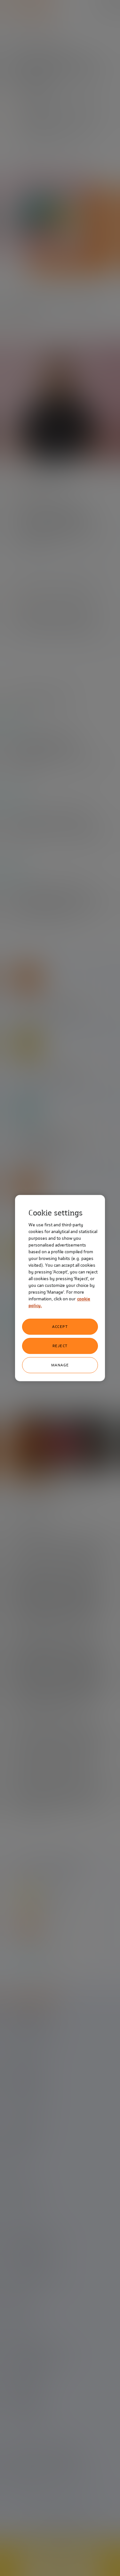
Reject (60, 1346)
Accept (60, 1327)
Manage (60, 1365)
